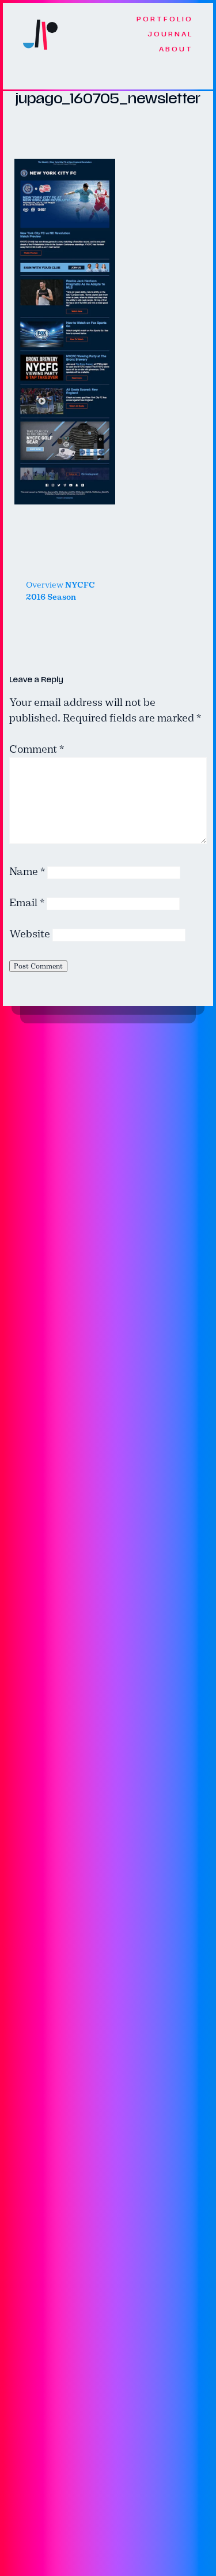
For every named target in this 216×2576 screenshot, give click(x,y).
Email (27, 903)
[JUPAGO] (40, 34)
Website (30, 934)
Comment (37, 749)
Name (27, 872)
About (176, 49)
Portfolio (165, 19)
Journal (170, 34)
